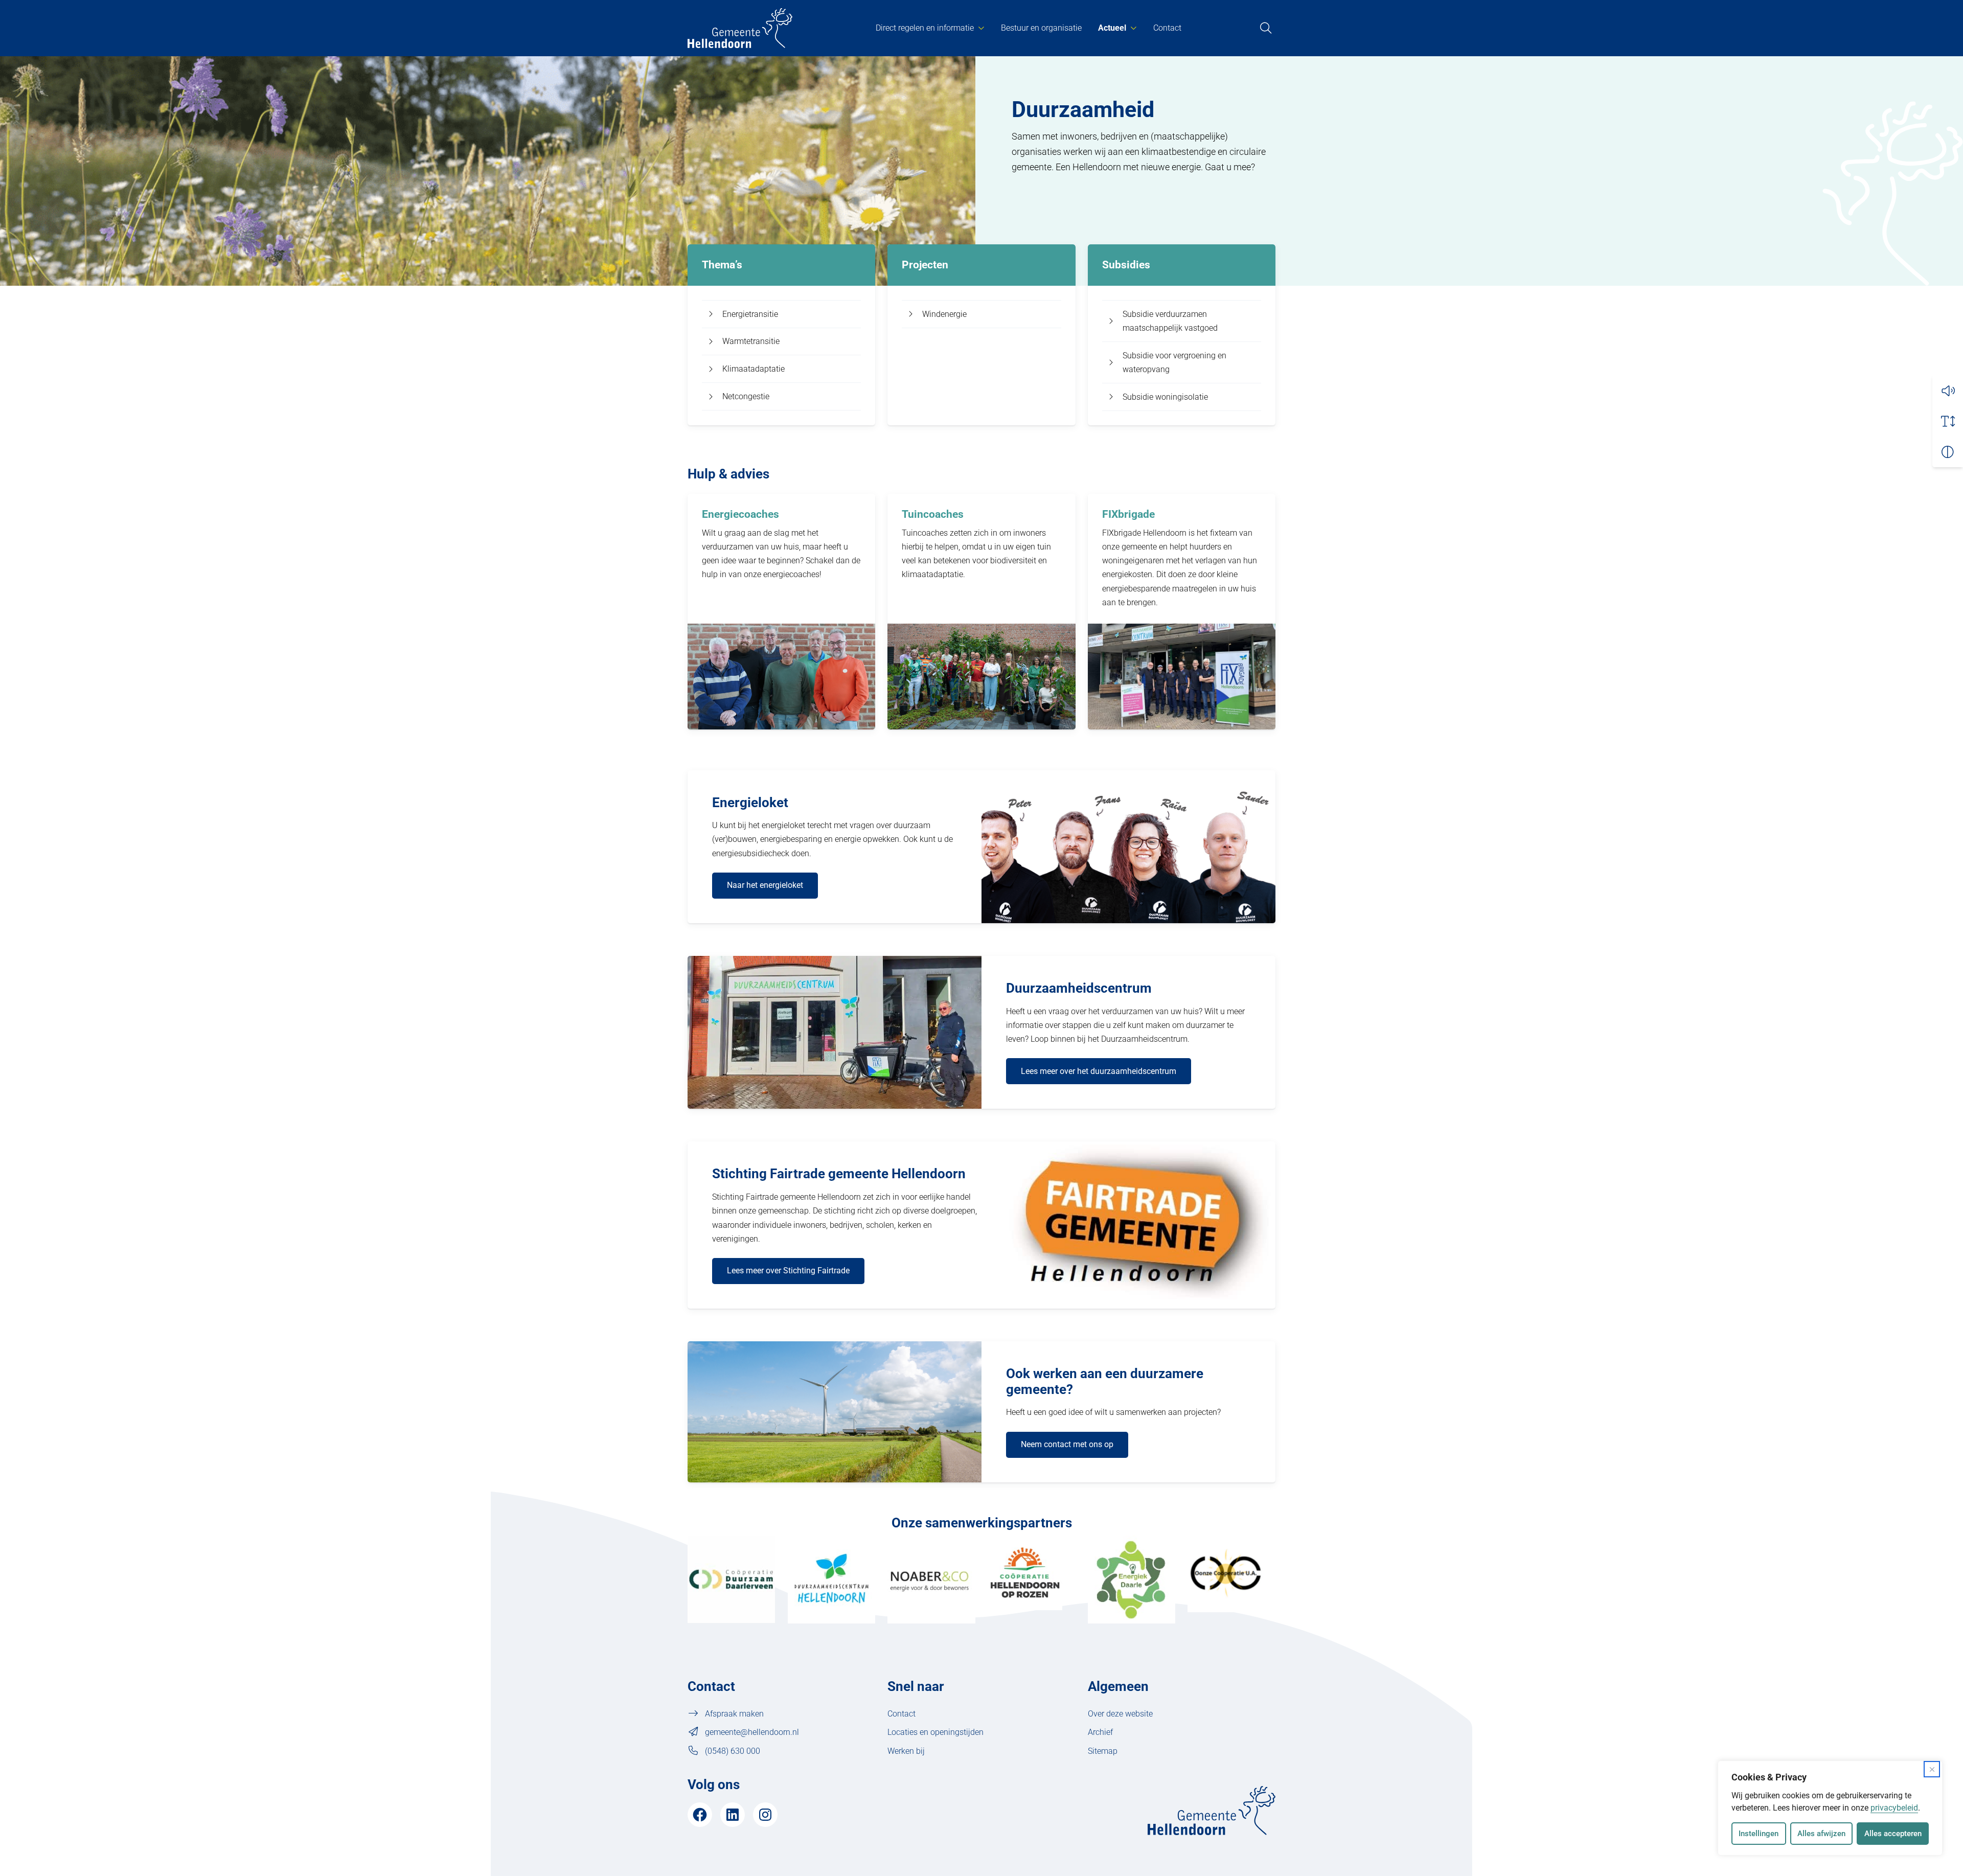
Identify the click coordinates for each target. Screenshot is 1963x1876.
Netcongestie (746, 396)
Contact (1167, 28)
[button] (1948, 391)
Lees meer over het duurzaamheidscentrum (1099, 1071)
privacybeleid (1894, 1808)
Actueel (1112, 28)
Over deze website (1120, 1714)
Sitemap (1103, 1751)
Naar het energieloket (765, 885)
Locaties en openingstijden (935, 1732)
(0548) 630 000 (733, 1751)
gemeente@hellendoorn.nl (752, 1732)
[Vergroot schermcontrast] (1948, 452)
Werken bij (906, 1751)
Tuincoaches (933, 514)
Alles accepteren (1893, 1834)
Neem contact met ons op (1067, 1444)
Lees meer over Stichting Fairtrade (788, 1271)
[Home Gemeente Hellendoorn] (740, 28)
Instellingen (1759, 1834)
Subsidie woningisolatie (1165, 397)
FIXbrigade (1128, 514)
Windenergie (944, 314)
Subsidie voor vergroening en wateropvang (1174, 362)
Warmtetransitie (751, 341)
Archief (1100, 1732)
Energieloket (750, 803)
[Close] (1932, 1769)
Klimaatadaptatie (754, 369)
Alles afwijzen (1821, 1834)
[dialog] (1830, 1808)
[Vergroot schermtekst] (1948, 421)
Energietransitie (750, 314)
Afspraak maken (734, 1714)
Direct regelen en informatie (925, 28)
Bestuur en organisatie (1041, 28)
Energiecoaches (740, 514)
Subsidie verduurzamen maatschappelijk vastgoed (1170, 321)
